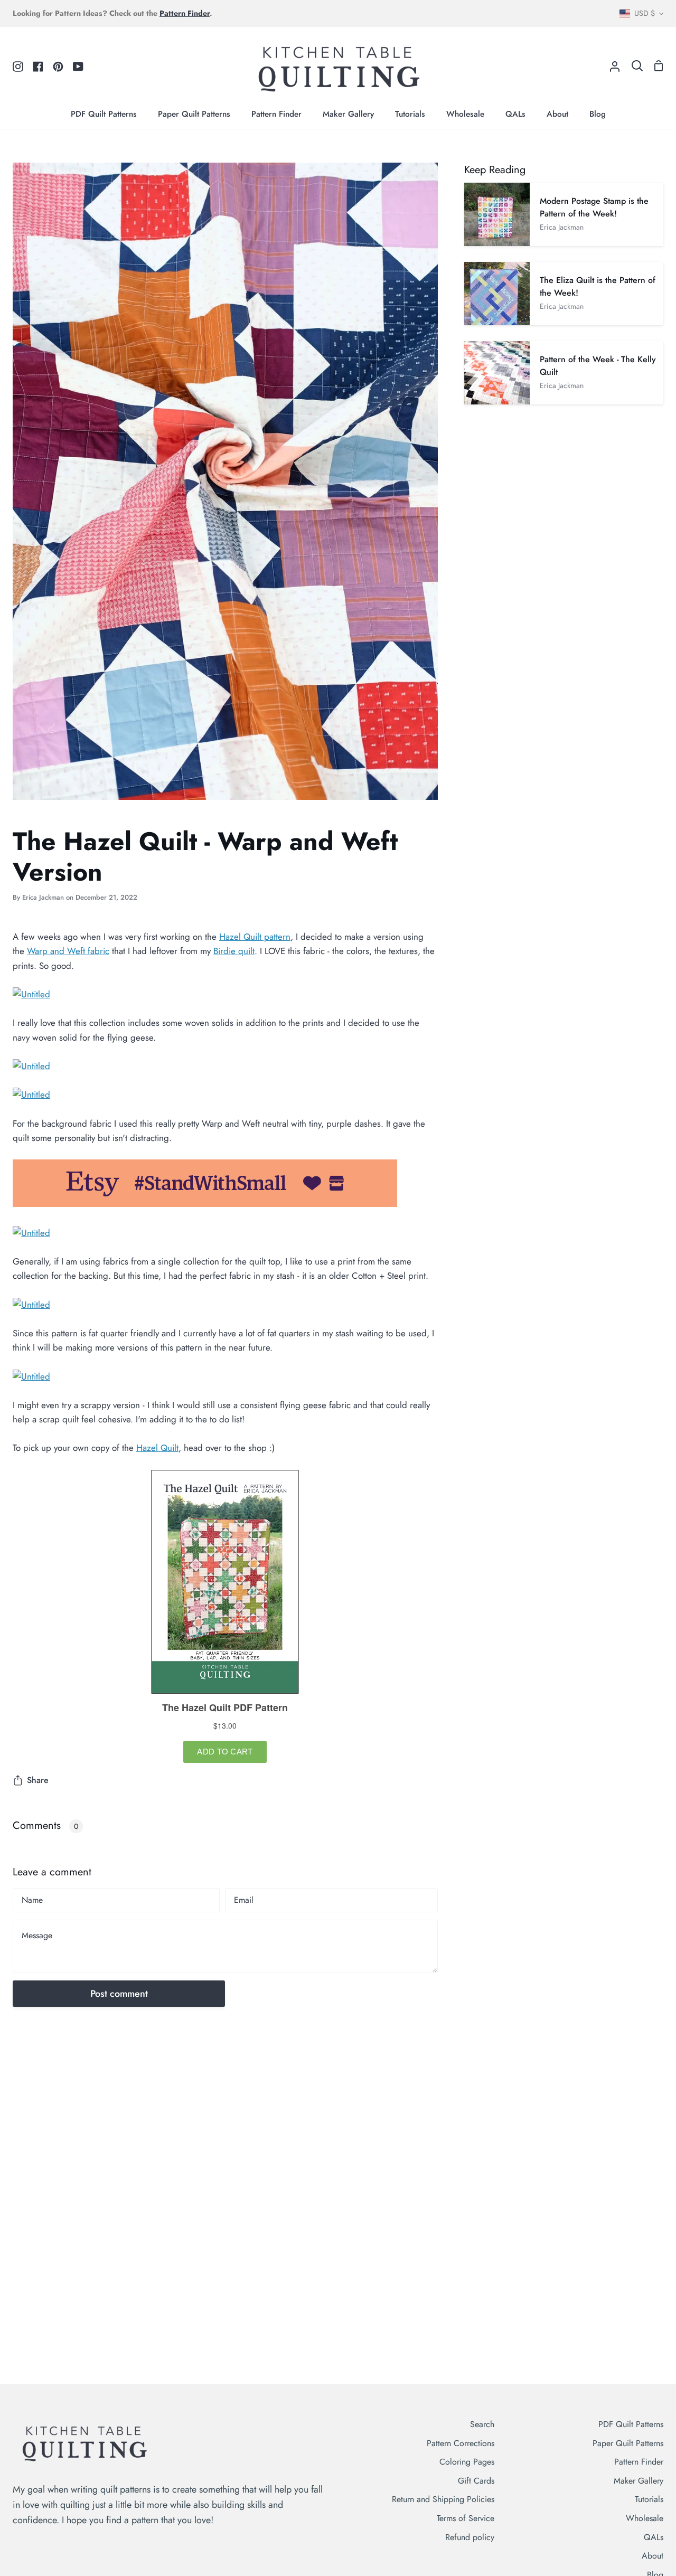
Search (482, 2424)
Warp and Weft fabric (68, 951)
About (652, 2556)
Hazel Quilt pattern (255, 937)
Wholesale (645, 2518)
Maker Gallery (639, 2481)
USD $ (645, 13)
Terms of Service (466, 2518)
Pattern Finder (639, 2462)
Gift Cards (476, 2481)
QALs (654, 2537)
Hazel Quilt (157, 1448)
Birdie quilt (234, 951)
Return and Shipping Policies (443, 2499)
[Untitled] (31, 994)
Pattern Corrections (461, 2443)
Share (38, 1780)
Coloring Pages (467, 2462)
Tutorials (649, 2499)
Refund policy (470, 2537)
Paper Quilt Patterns (628, 2443)
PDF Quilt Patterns (631, 2424)
